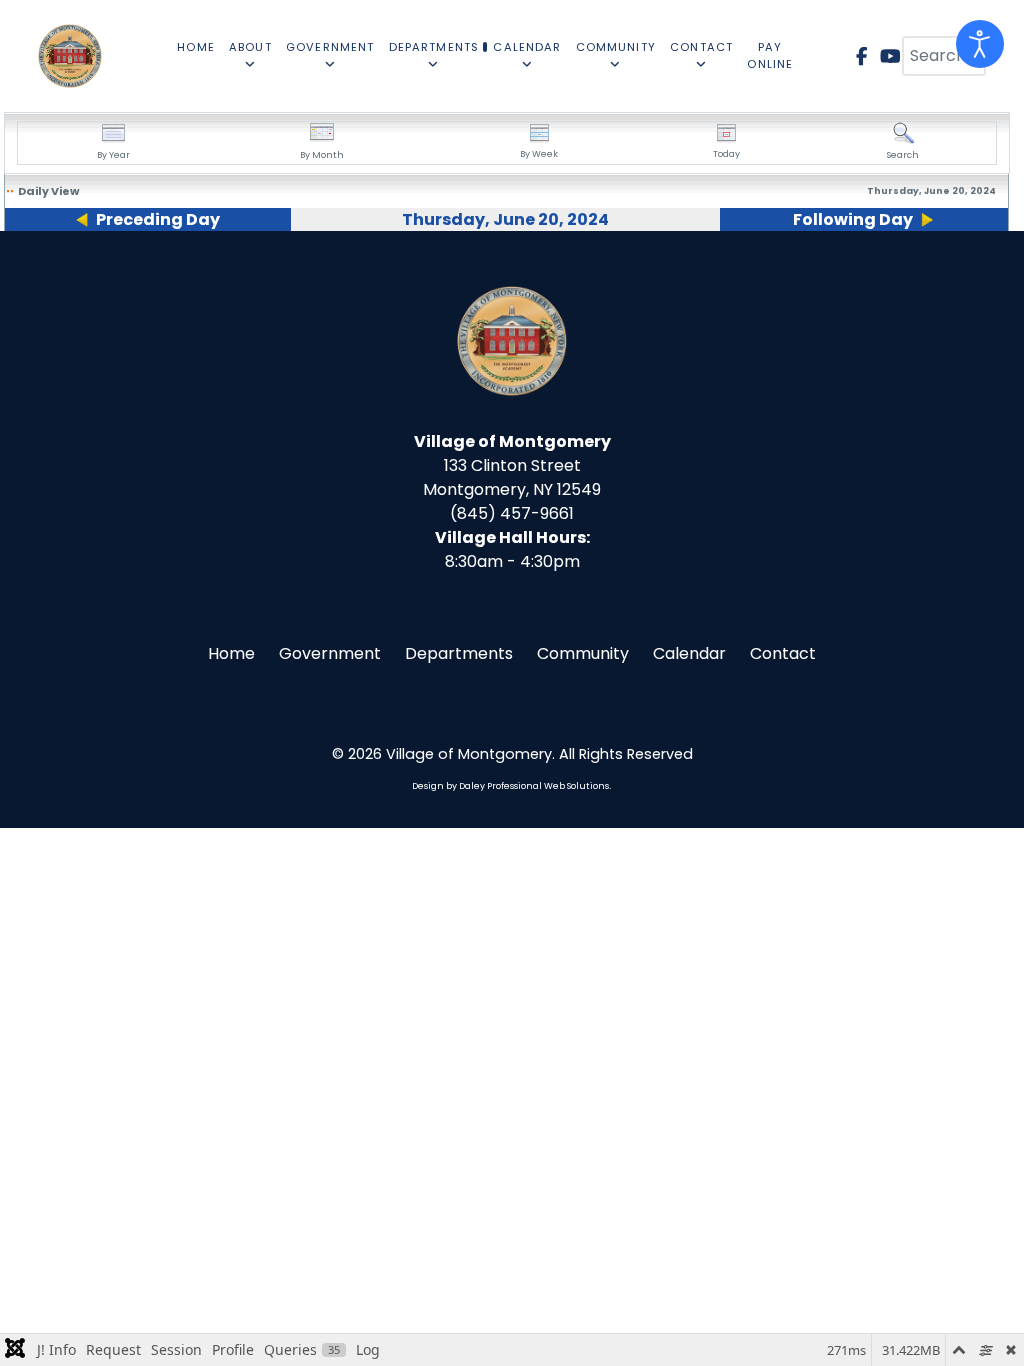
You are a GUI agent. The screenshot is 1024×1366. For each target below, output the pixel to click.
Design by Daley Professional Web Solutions (510, 786)
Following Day (853, 219)
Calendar (689, 653)
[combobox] (944, 56)
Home (231, 653)
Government (330, 653)
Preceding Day (158, 219)
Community (583, 653)
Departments (459, 653)
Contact (783, 653)
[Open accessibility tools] (980, 44)
